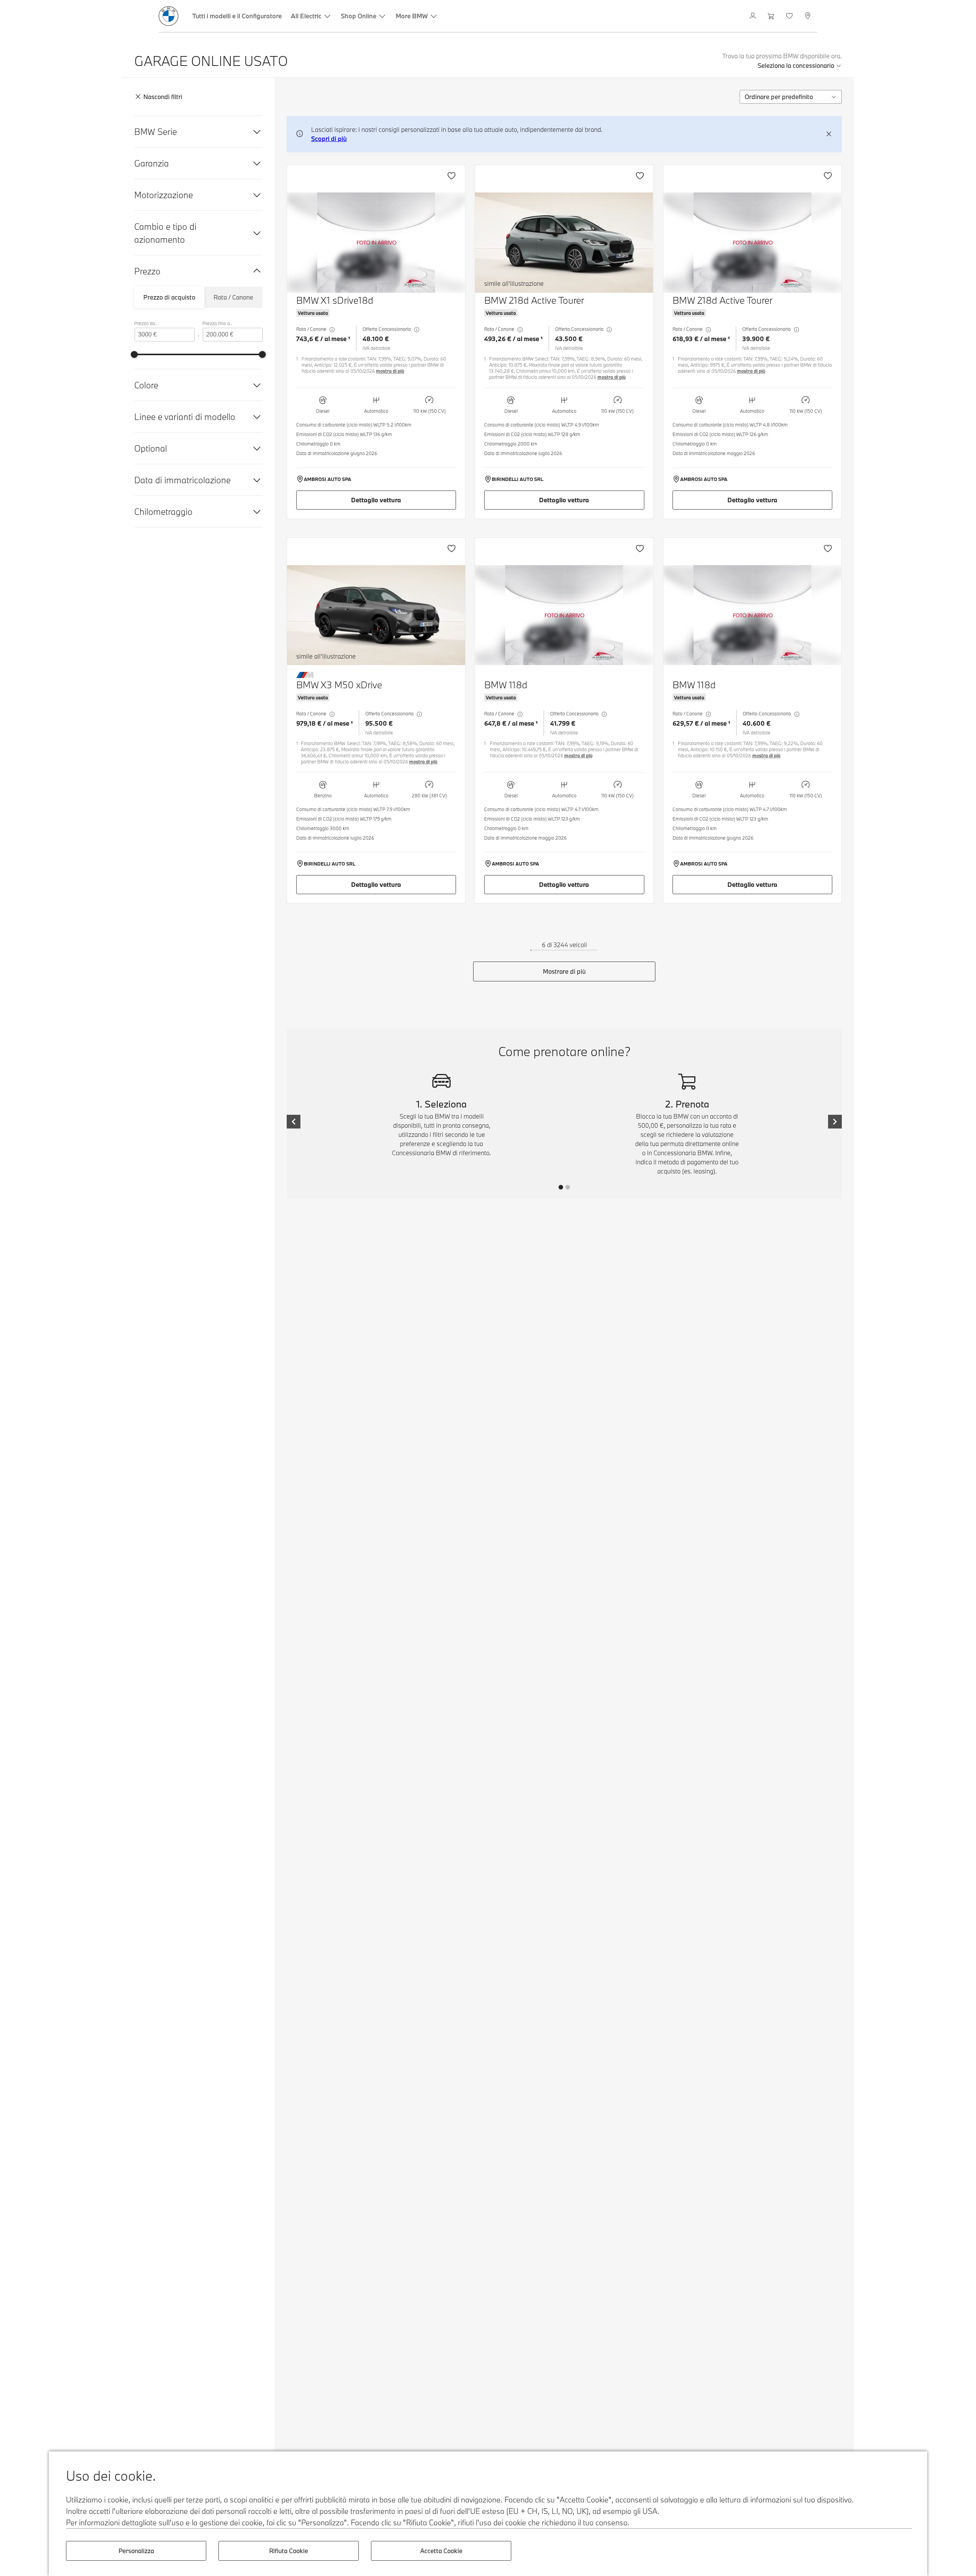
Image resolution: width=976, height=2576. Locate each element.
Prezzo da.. (146, 323)
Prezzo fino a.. (217, 323)
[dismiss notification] (829, 134)
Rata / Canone (233, 297)
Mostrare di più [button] (564, 971)
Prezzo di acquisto (169, 297)
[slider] (134, 354)
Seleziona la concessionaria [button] (796, 65)
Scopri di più (329, 139)
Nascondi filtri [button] (163, 97)
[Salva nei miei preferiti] (451, 176)
